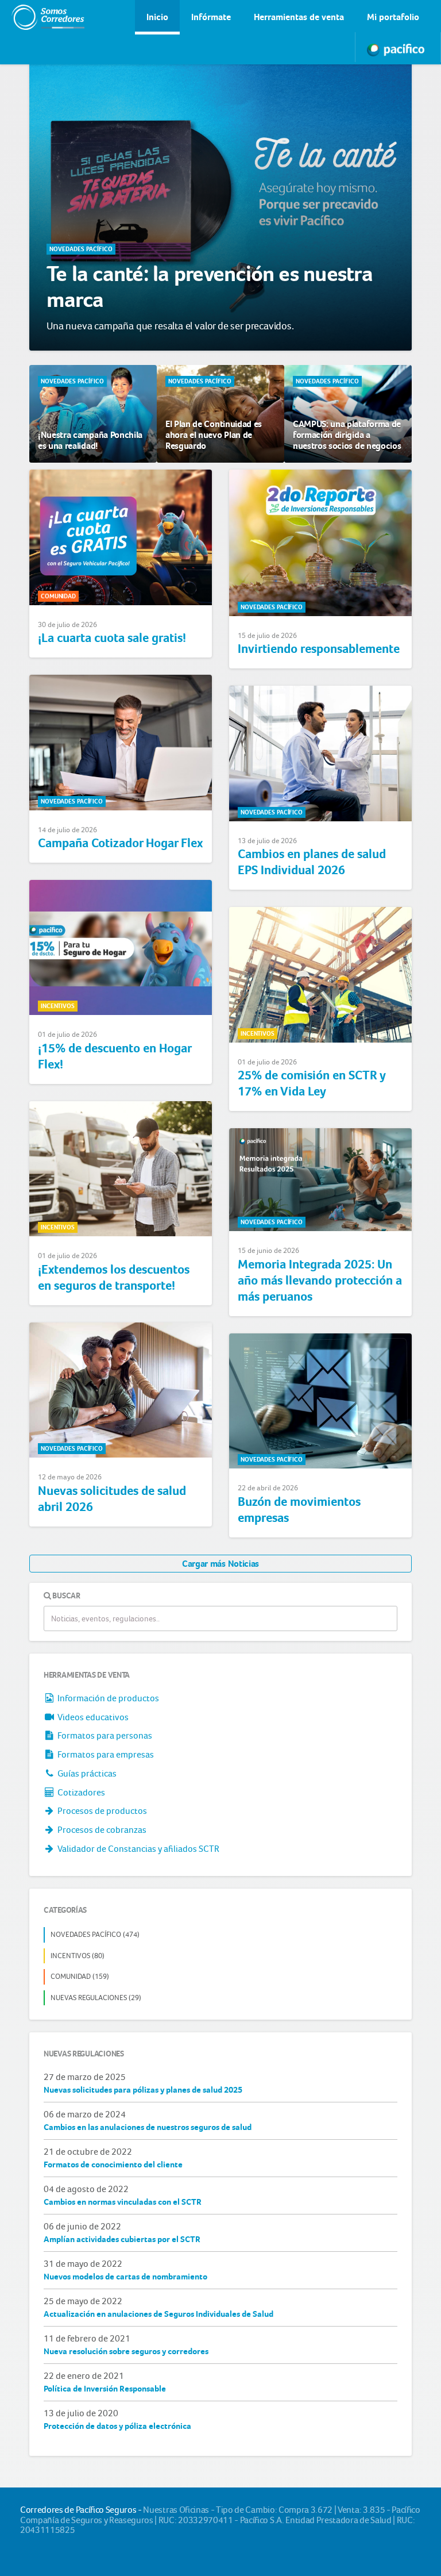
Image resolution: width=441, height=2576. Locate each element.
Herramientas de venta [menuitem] (299, 17)
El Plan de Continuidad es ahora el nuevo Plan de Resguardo (214, 435)
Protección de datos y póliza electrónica (117, 2426)
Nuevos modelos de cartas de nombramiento (125, 2277)
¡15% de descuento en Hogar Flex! (115, 1056)
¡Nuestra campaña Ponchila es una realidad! (90, 440)
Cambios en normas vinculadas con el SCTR (123, 2202)
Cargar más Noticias (220, 1564)
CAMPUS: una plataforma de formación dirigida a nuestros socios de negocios (347, 435)
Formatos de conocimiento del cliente (113, 2164)
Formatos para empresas (105, 1754)
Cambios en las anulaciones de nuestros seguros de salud (148, 2127)
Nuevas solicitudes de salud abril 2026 (112, 1499)
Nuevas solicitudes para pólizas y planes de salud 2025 (143, 2090)
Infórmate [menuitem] (211, 17)
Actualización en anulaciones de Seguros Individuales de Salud (158, 2314)
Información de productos (107, 1698)
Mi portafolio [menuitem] (393, 17)
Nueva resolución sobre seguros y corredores (126, 2351)
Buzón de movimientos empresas (299, 1510)
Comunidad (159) (80, 1976)
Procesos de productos (101, 1811)
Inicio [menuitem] (157, 17)
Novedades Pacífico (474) (95, 1934)
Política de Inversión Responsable (105, 2389)
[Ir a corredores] (37, 17)
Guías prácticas (86, 1773)
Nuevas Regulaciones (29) (96, 1998)
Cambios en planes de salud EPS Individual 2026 (312, 862)
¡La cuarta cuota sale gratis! (112, 638)
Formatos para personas (104, 1735)
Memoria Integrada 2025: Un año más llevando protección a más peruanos (320, 1281)
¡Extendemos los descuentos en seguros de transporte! (114, 1278)
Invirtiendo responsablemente (319, 649)
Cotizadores (80, 1792)
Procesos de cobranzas (101, 1830)
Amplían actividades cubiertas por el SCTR (122, 2239)
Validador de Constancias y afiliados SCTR (138, 1849)
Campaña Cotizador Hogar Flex (120, 843)
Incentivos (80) (78, 1956)
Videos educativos (92, 1717)
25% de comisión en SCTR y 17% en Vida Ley (312, 1083)
